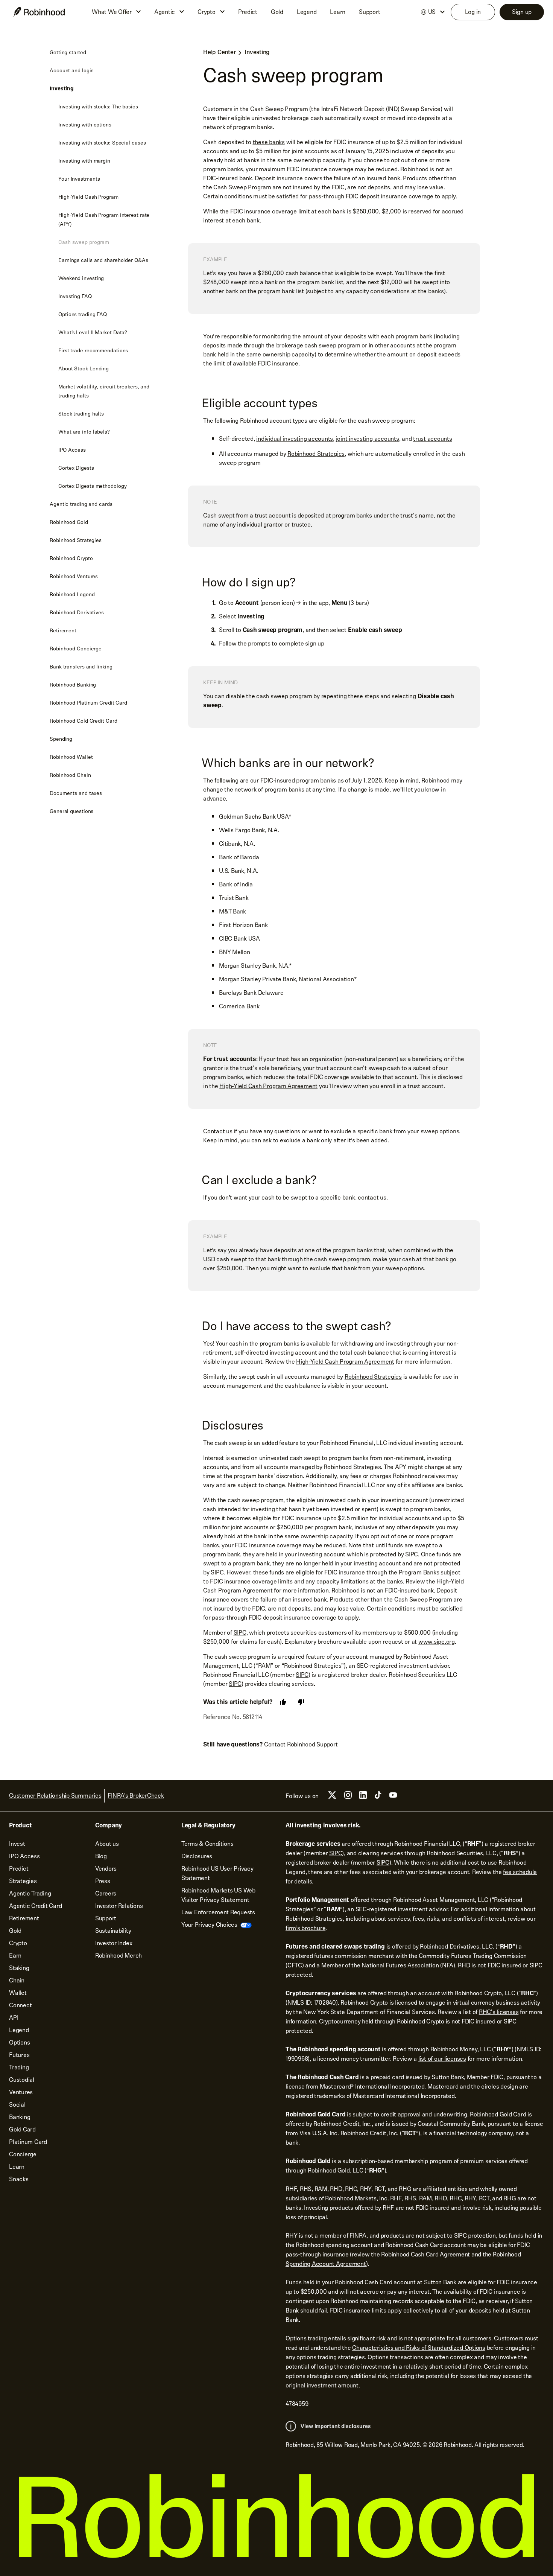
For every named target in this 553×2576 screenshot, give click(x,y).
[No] (301, 1702)
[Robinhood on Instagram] (348, 1797)
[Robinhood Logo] (39, 12)
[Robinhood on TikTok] (378, 1797)
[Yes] (283, 1702)
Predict (248, 12)
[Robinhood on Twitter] (332, 1798)
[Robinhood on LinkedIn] (363, 1797)
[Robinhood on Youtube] (393, 1797)
